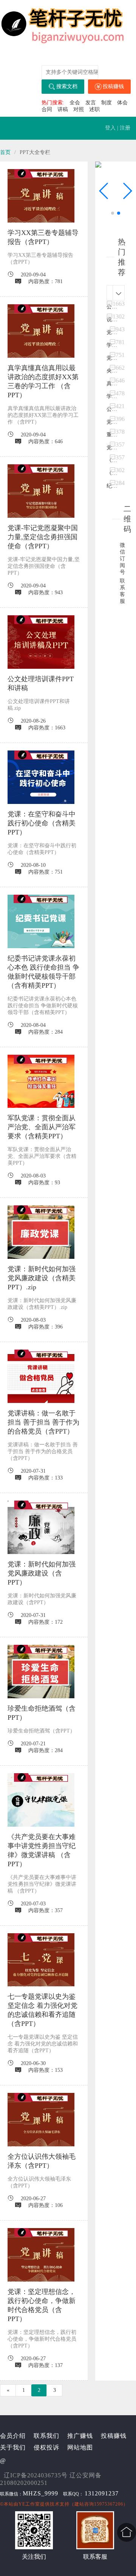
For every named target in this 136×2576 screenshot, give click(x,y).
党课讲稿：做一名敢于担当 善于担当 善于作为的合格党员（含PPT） (43, 1422)
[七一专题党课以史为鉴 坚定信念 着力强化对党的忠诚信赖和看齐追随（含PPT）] (41, 1960)
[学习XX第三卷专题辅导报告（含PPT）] (41, 196)
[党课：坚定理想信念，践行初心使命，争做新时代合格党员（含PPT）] (41, 2255)
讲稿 (63, 109)
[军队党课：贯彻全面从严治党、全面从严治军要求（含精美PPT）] (41, 1081)
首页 (5, 152)
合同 (47, 109)
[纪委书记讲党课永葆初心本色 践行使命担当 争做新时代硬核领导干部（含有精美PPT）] (41, 921)
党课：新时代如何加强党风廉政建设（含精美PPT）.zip (42, 1278)
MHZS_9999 (40, 2493)
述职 (94, 109)
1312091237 (102, 2493)
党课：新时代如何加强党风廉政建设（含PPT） (42, 1573)
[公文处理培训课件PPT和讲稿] (41, 642)
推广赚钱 (80, 2436)
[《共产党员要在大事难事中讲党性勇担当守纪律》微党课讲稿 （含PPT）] (41, 1800)
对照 (79, 109)
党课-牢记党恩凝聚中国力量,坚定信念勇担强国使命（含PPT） (43, 537)
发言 (91, 103)
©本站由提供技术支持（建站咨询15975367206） (64, 2504)
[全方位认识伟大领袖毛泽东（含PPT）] (41, 2120)
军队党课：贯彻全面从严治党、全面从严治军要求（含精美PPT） (42, 1127)
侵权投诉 (46, 2447)
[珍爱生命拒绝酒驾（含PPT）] (41, 1672)
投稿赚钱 (113, 86)
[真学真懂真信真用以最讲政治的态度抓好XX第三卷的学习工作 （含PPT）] (41, 331)
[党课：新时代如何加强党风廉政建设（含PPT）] (41, 1527)
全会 (75, 103)
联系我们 (46, 2436)
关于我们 (13, 2447)
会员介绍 (13, 2436)
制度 (107, 103)
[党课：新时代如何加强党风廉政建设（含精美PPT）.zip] (41, 1232)
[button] (127, 191)
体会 (122, 103)
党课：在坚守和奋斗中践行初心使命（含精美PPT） (42, 823)
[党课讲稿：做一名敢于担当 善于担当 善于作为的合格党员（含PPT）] (41, 1376)
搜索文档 (67, 86)
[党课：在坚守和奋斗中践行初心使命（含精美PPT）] (41, 777)
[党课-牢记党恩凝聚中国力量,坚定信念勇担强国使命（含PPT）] (41, 491)
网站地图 (80, 2447)
